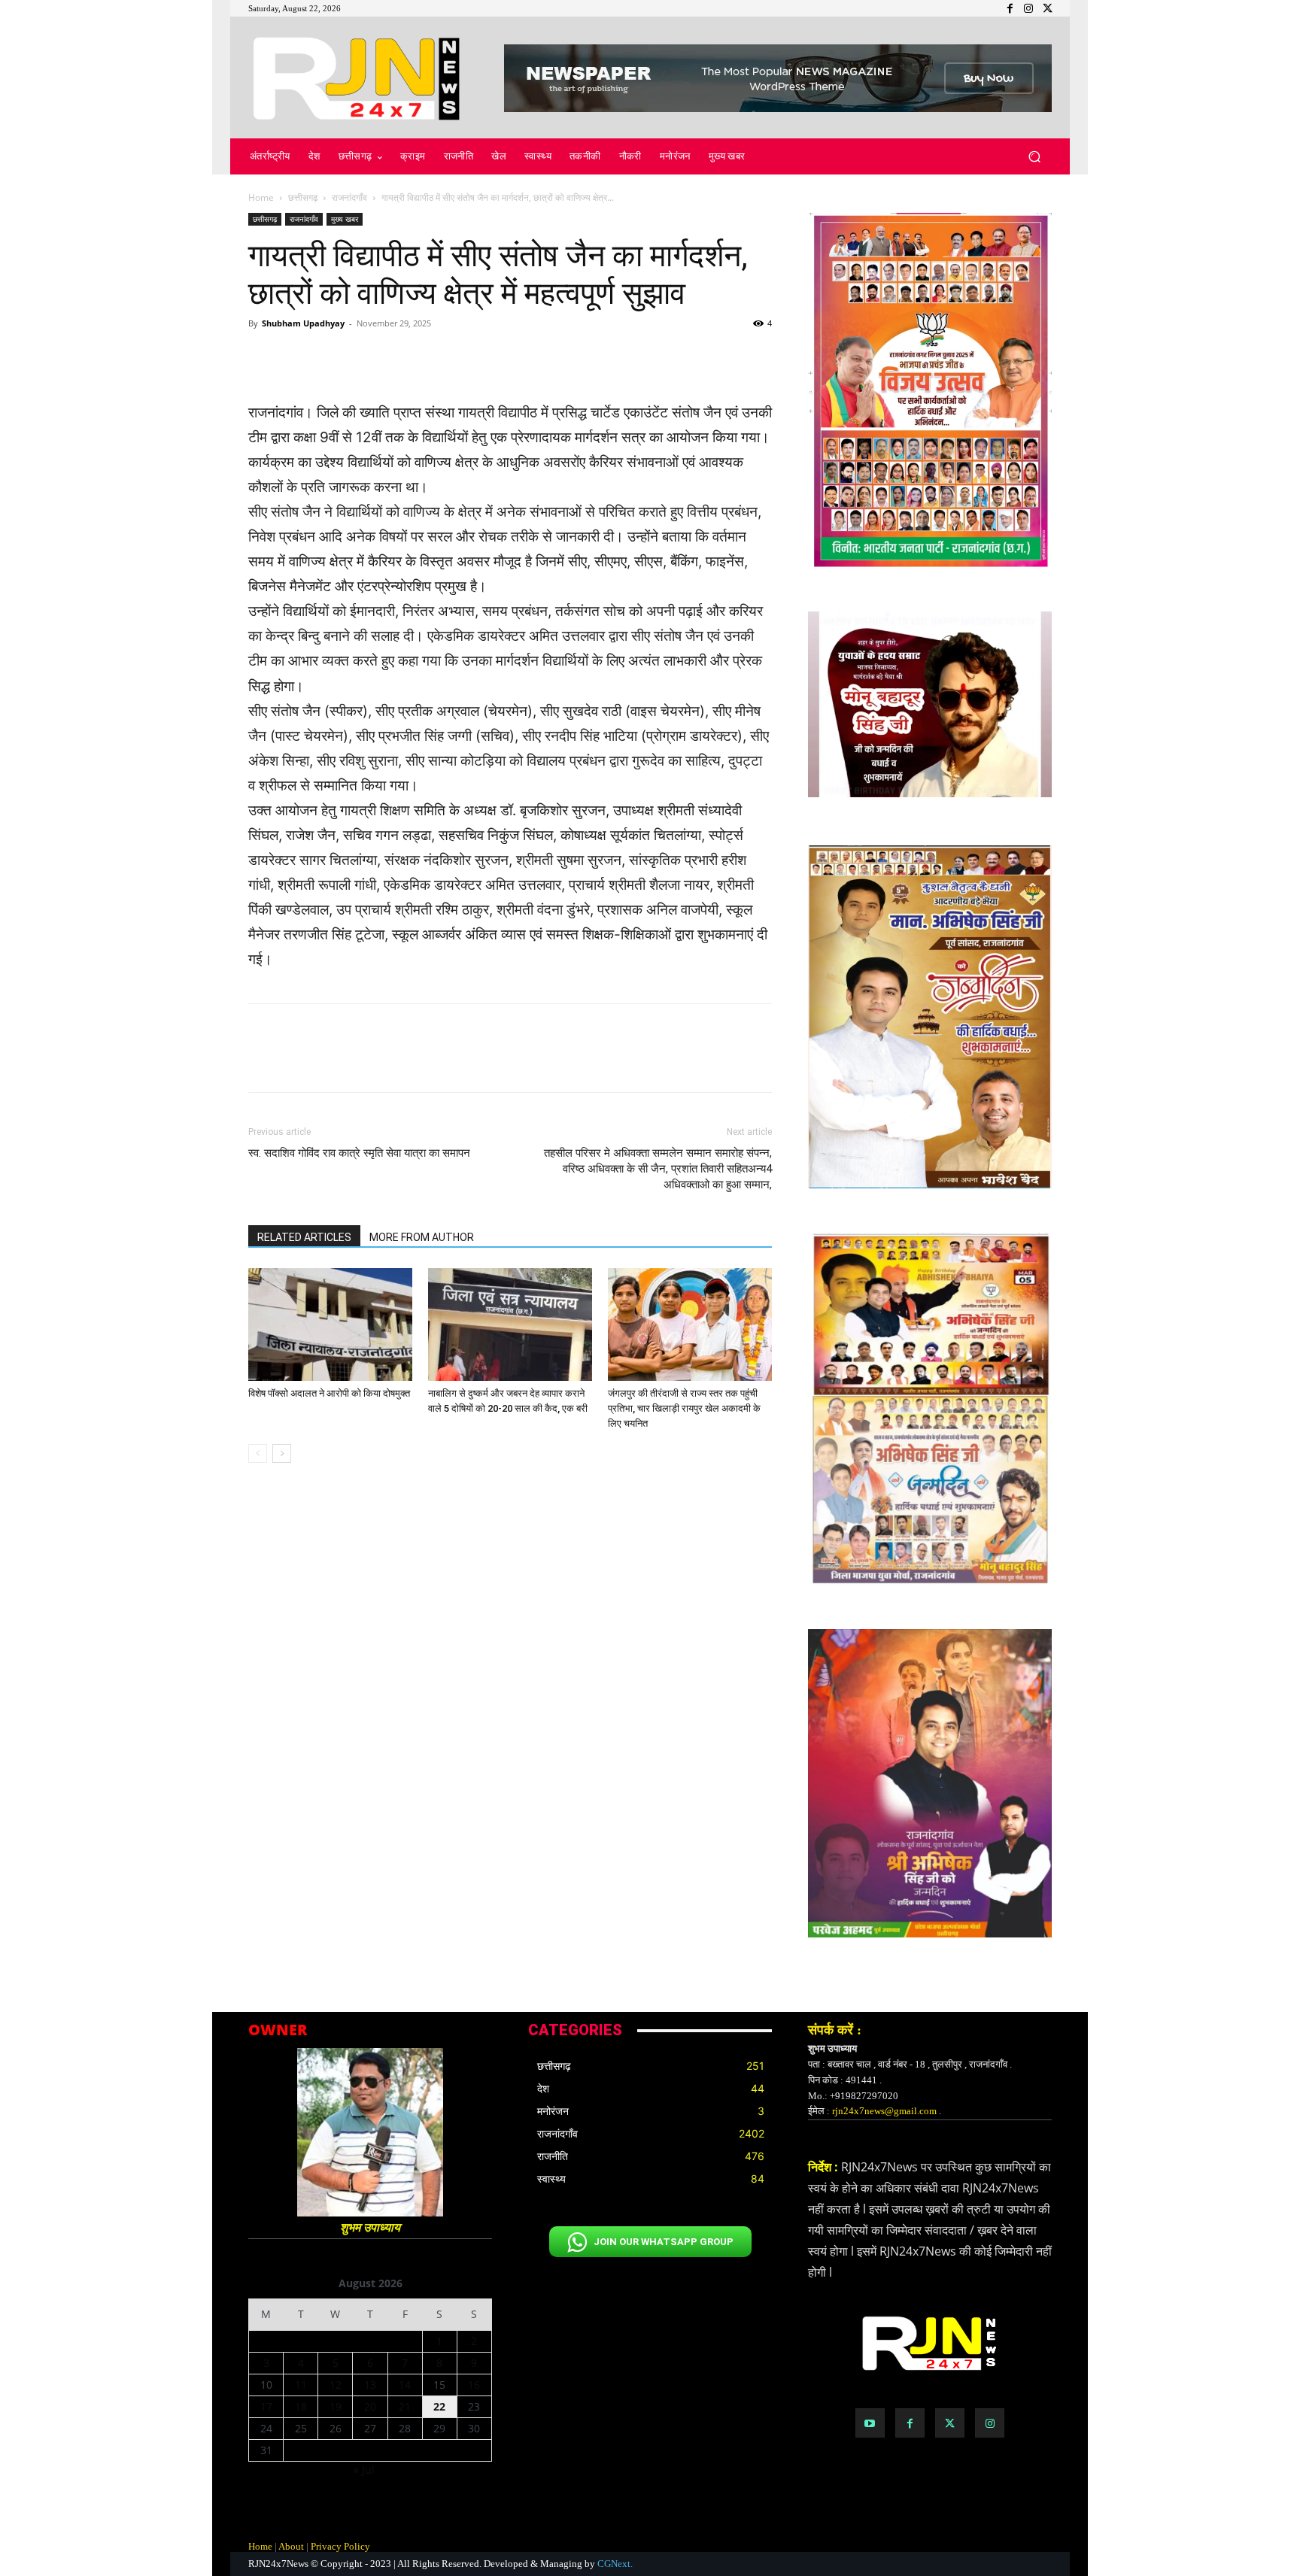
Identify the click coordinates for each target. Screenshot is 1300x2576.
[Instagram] (990, 2423)
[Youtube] (870, 2423)
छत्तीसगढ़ (303, 197)
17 (266, 2406)
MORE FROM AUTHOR (422, 1237)
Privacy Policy (340, 2546)
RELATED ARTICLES (304, 1237)
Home (261, 197)
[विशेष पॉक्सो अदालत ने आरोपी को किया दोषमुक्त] (330, 1324)
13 (370, 2385)
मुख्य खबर (345, 219)
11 (301, 2385)
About (291, 2546)
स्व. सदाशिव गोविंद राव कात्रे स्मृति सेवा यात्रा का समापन (359, 1153)
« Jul (364, 2470)
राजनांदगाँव (349, 197)
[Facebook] (910, 2423)
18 (301, 2406)
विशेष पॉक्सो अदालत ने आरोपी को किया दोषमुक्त (329, 1393)
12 (336, 2385)
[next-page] (282, 1453)
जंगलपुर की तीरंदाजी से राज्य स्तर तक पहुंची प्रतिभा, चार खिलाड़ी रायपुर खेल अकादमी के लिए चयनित (684, 1408)
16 (474, 2385)
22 (439, 2406)
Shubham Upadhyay (303, 323)
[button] (1034, 157)
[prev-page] (258, 1453)
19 (336, 2406)
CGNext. (615, 2564)
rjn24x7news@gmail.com (884, 2111)
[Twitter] (950, 2423)
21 (405, 2406)
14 (405, 2385)
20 (370, 2406)
